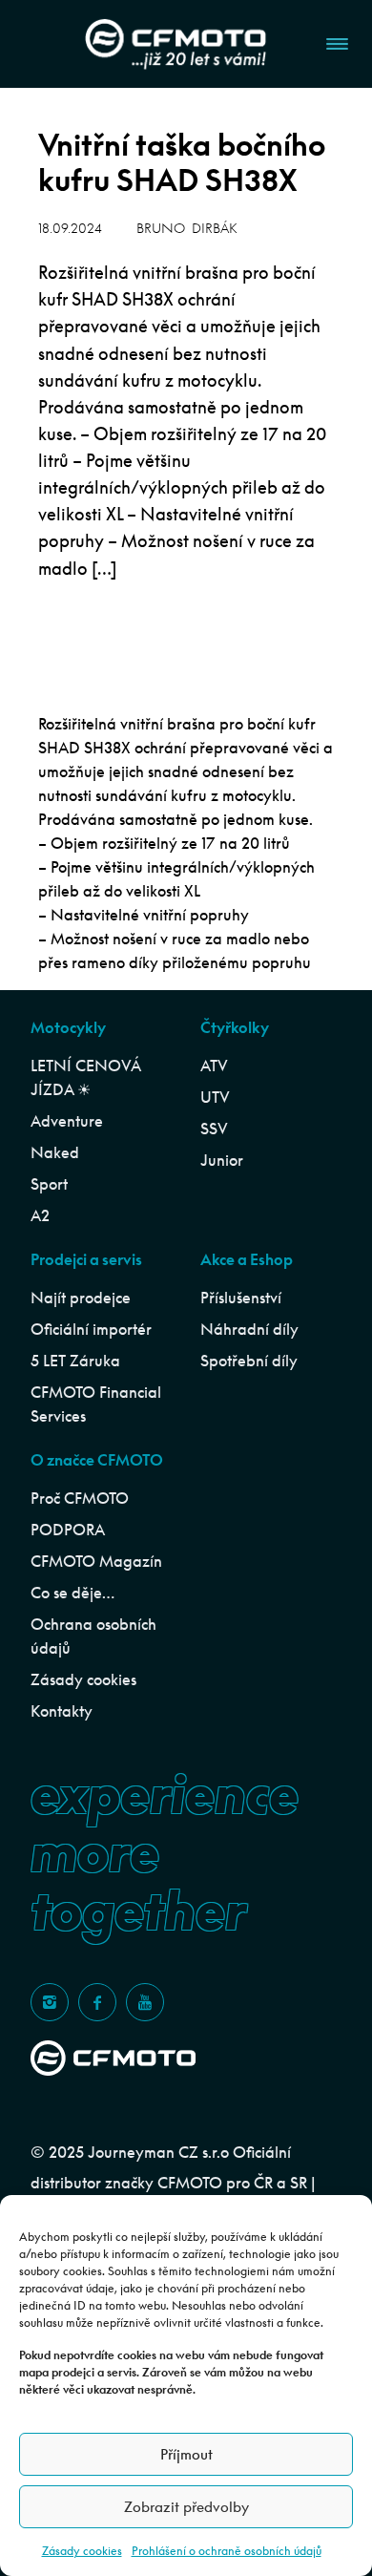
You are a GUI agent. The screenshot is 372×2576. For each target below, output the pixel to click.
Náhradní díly (249, 1329)
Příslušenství (241, 1298)
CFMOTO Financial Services (96, 1404)
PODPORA (68, 1530)
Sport (49, 1184)
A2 (40, 1215)
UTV (215, 1097)
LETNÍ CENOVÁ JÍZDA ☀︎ (85, 1077)
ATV (214, 1066)
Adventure (67, 1121)
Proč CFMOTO (80, 1498)
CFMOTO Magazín (96, 1561)
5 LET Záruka (75, 1361)
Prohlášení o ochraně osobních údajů (227, 2551)
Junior (222, 1160)
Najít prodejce (81, 1298)
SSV (214, 1129)
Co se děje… (72, 1593)
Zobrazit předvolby (186, 2507)
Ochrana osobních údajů (93, 1636)
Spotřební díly (249, 1361)
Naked (55, 1152)
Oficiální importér (91, 1329)
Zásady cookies (82, 2551)
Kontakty (62, 1711)
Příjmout (186, 2454)
